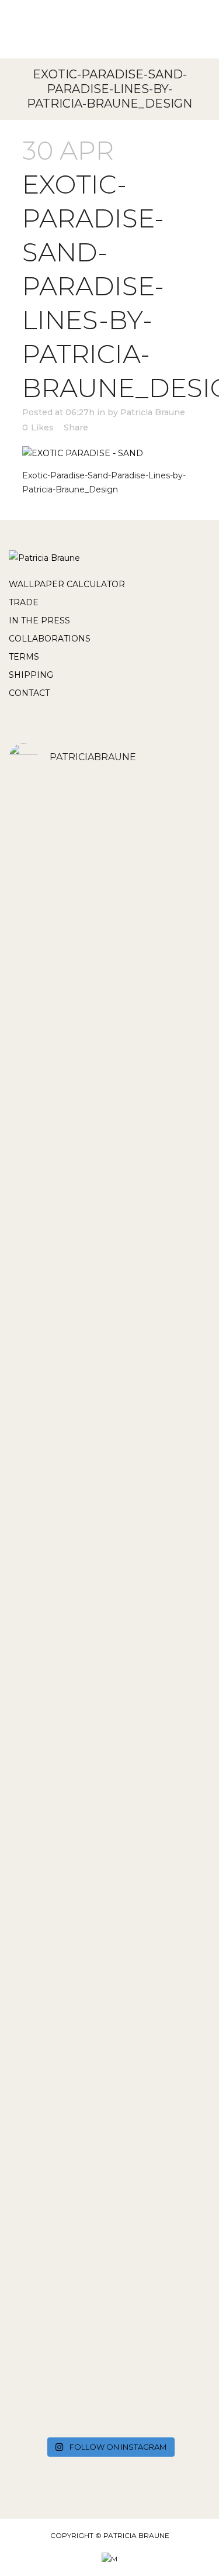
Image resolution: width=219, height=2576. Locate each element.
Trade (24, 602)
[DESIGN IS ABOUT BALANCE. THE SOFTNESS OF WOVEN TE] (109, 2133)
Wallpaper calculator (67, 584)
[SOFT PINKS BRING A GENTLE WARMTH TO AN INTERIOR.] (109, 1488)
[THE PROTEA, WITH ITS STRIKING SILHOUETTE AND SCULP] (109, 1215)
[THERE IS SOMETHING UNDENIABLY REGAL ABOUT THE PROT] (109, 1329)
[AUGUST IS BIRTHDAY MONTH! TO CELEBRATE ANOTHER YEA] (109, 1925)
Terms (24, 657)
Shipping (31, 675)
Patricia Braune (153, 412)
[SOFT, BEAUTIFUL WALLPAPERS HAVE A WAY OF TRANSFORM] (109, 881)
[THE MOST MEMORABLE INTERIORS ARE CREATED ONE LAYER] (109, 2329)
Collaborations (50, 639)
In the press (39, 620)
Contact (29, 693)
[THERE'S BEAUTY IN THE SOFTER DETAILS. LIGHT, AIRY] (109, 1073)
